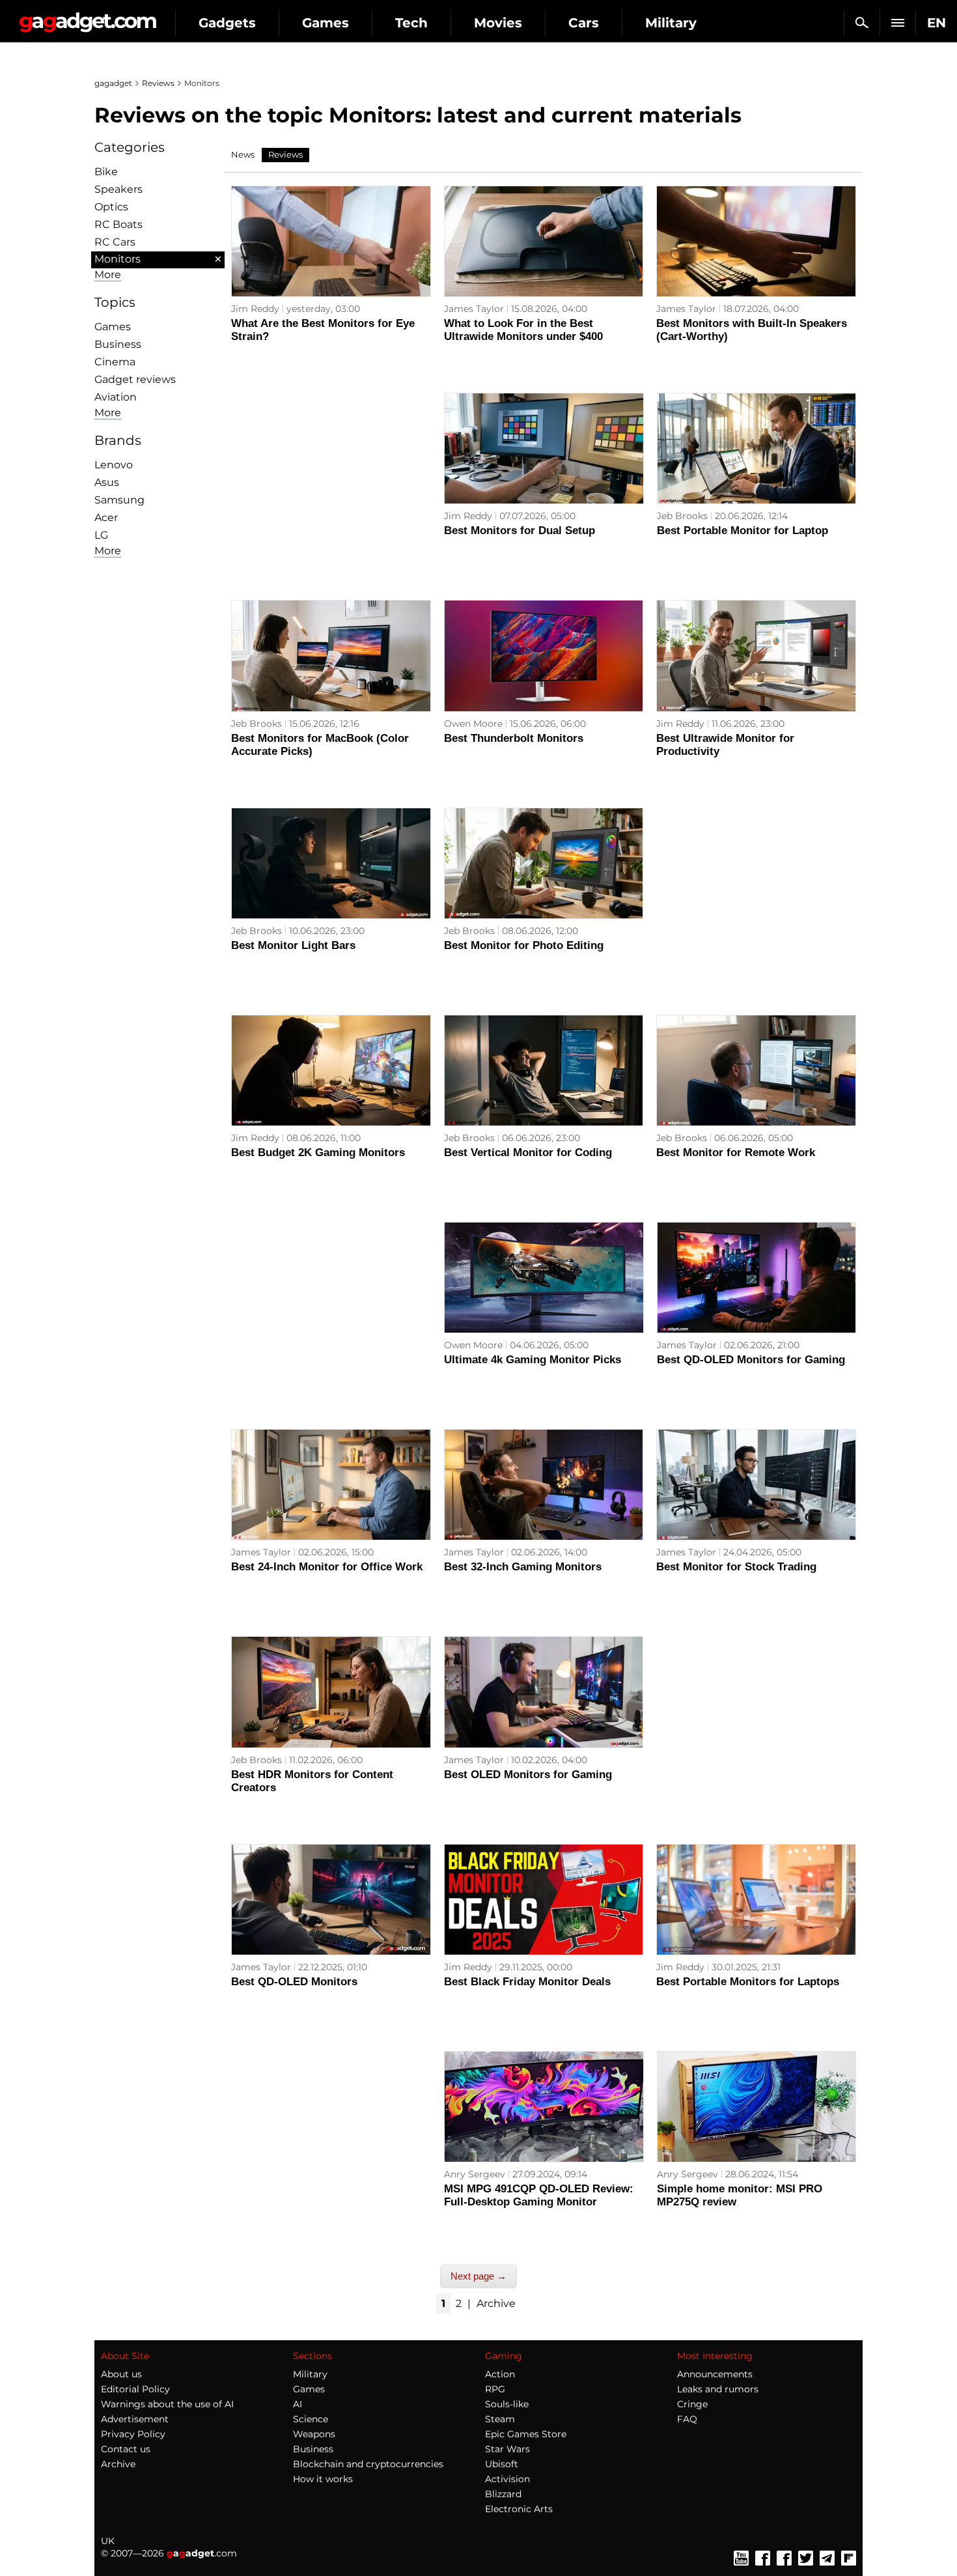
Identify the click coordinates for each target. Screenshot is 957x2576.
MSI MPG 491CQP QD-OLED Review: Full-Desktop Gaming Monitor (539, 2195)
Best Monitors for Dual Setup (520, 531)
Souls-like (507, 2404)
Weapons (314, 2434)
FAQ (687, 2419)
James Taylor (474, 309)
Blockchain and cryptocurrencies (368, 2464)
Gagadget (88, 17)
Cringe (692, 2404)
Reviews (158, 83)
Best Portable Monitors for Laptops (748, 1982)
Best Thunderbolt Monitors (514, 738)
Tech (411, 23)
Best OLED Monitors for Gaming (528, 1775)
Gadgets (227, 23)
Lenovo (114, 465)
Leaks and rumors (718, 2389)
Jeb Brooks (682, 516)
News (243, 154)
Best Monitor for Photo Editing (524, 945)
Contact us (126, 2449)
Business (118, 344)
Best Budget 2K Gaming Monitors (318, 1153)
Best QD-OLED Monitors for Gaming (751, 1360)
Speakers (118, 189)
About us (121, 2374)
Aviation (116, 397)
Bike (106, 172)
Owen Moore (473, 724)
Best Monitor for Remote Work (736, 1153)
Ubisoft (502, 2464)
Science (311, 2419)
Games (326, 23)
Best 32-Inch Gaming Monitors (523, 1567)
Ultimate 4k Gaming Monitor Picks (533, 1360)
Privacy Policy (133, 2434)
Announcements (715, 2374)
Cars (584, 23)
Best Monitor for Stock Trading (736, 1567)
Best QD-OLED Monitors (294, 1982)
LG (101, 535)
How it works (323, 2479)
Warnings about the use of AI (167, 2404)
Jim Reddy (255, 309)
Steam (500, 2419)
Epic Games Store (526, 2434)
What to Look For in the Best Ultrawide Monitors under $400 (523, 330)
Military (671, 23)
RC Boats (118, 224)
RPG (495, 2389)
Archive (496, 2303)
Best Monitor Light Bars (293, 945)
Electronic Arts (519, 2509)
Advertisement (135, 2419)
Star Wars (507, 2449)
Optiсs (111, 207)
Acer (106, 517)
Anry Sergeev (475, 2174)
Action (500, 2374)
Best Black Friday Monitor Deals (527, 1982)
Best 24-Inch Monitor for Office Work (327, 1567)
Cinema (115, 362)
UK (108, 2541)
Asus (107, 482)
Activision (507, 2479)
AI (298, 2404)
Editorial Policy (135, 2389)
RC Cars (115, 242)
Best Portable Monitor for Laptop (742, 531)
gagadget (113, 83)
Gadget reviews (135, 379)
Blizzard (503, 2494)
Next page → (478, 2276)
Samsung (119, 500)
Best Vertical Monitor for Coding (528, 1153)
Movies (498, 23)
